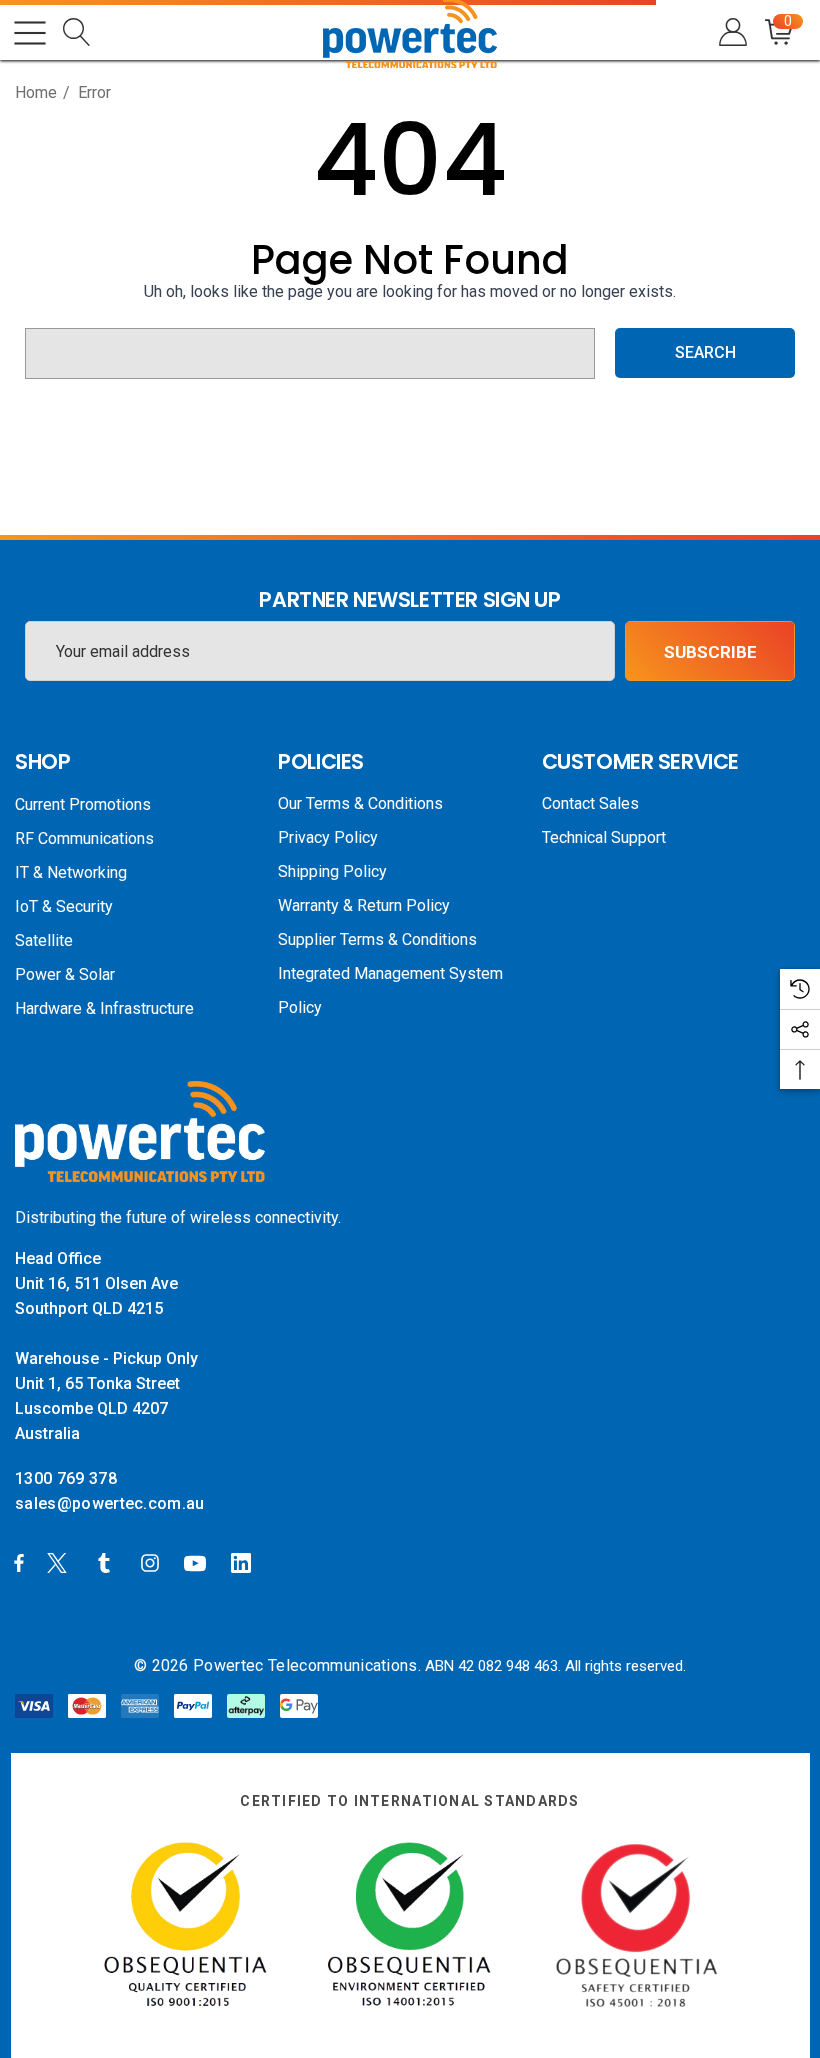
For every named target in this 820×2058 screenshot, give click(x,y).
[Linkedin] (245, 1562)
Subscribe (710, 652)
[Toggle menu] (30, 33)
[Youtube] (198, 1562)
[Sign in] (731, 32)
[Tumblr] (108, 1562)
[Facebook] (19, 1562)
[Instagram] (153, 1562)
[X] (61, 1562)
